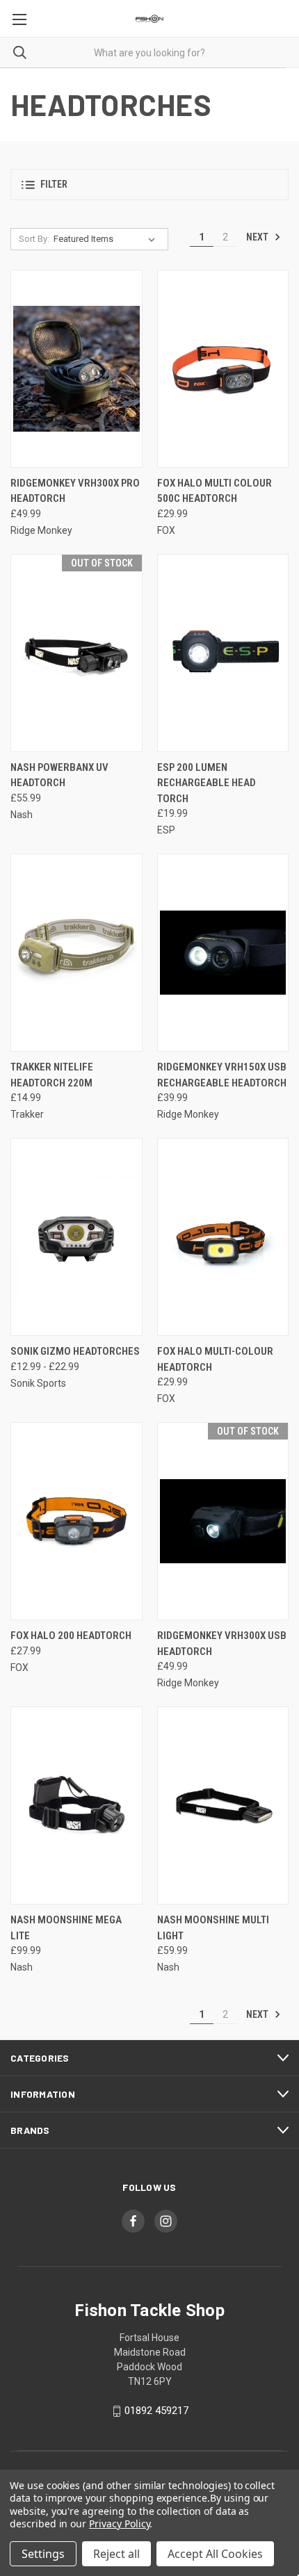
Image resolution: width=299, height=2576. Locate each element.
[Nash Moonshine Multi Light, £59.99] (223, 1805)
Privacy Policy (119, 2524)
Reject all (116, 2554)
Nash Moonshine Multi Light (213, 1928)
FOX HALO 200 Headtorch (71, 1636)
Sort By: (34, 239)
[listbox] (107, 239)
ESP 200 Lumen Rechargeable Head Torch (207, 783)
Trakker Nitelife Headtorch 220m (52, 1075)
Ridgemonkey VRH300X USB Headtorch (222, 1644)
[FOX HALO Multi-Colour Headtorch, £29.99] (223, 1237)
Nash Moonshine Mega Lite (66, 1928)
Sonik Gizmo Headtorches (75, 1351)
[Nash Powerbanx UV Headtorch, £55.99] (76, 653)
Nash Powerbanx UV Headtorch (59, 775)
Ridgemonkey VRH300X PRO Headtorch (75, 491)
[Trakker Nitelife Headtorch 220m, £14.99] (76, 953)
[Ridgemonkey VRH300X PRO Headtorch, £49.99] (76, 369)
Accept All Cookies (215, 2554)
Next (258, 237)
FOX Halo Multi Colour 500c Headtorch (215, 491)
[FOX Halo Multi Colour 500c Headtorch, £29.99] (223, 369)
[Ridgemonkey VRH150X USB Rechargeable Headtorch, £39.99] (223, 953)
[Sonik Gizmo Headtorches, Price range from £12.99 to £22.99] (76, 1237)
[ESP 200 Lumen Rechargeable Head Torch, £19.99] (223, 653)
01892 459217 (156, 2411)
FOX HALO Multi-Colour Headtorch (215, 1359)
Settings (43, 2554)
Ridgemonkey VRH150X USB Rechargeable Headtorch (222, 1075)
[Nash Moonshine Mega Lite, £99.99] (76, 1805)
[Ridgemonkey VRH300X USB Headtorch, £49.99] (223, 1521)
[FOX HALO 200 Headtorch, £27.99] (76, 1521)
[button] (149, 185)
